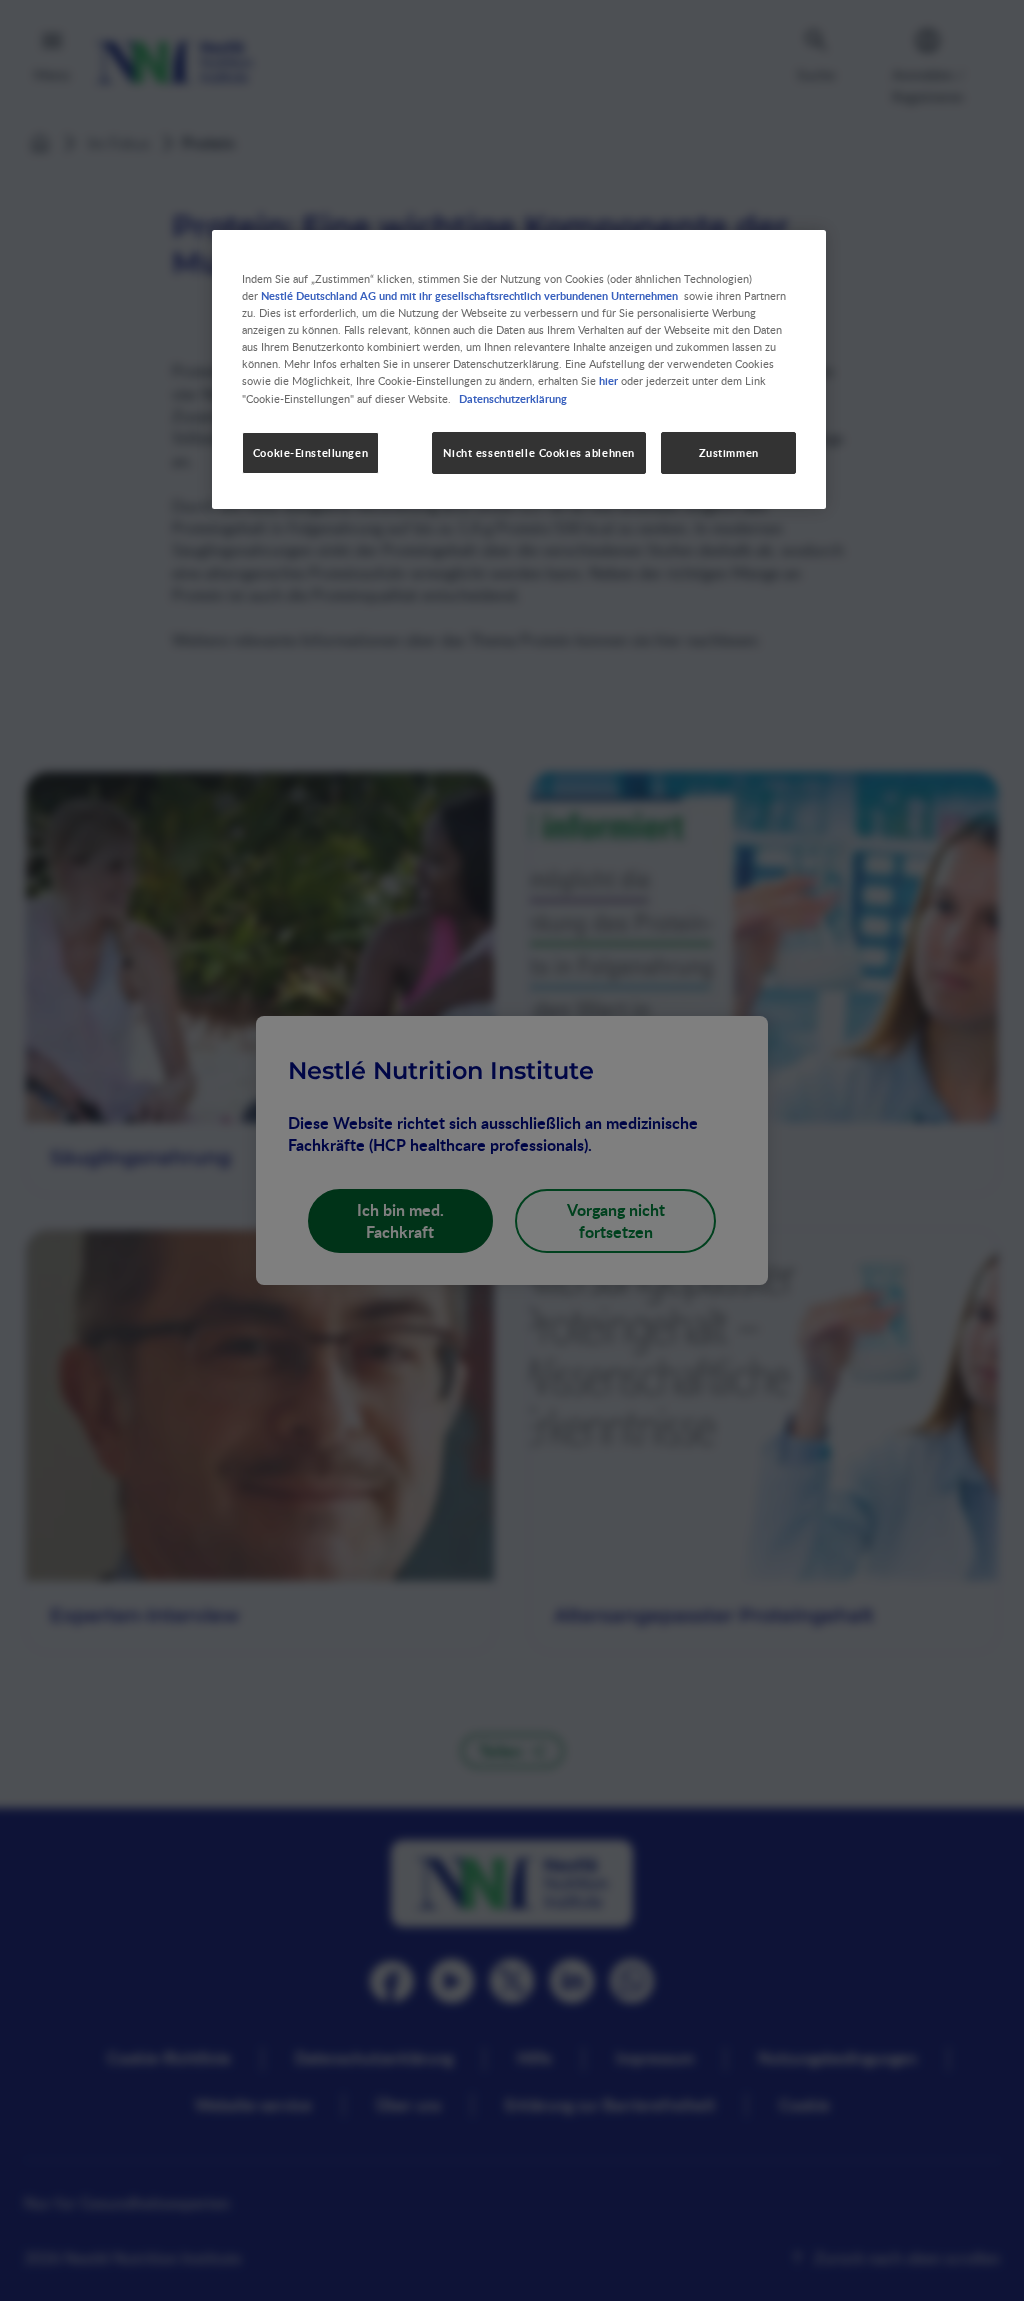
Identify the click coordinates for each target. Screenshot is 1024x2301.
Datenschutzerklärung (513, 398)
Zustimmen (729, 452)
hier (608, 380)
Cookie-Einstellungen (310, 452)
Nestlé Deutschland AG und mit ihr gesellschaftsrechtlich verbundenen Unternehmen (469, 295)
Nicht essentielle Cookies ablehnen (538, 452)
